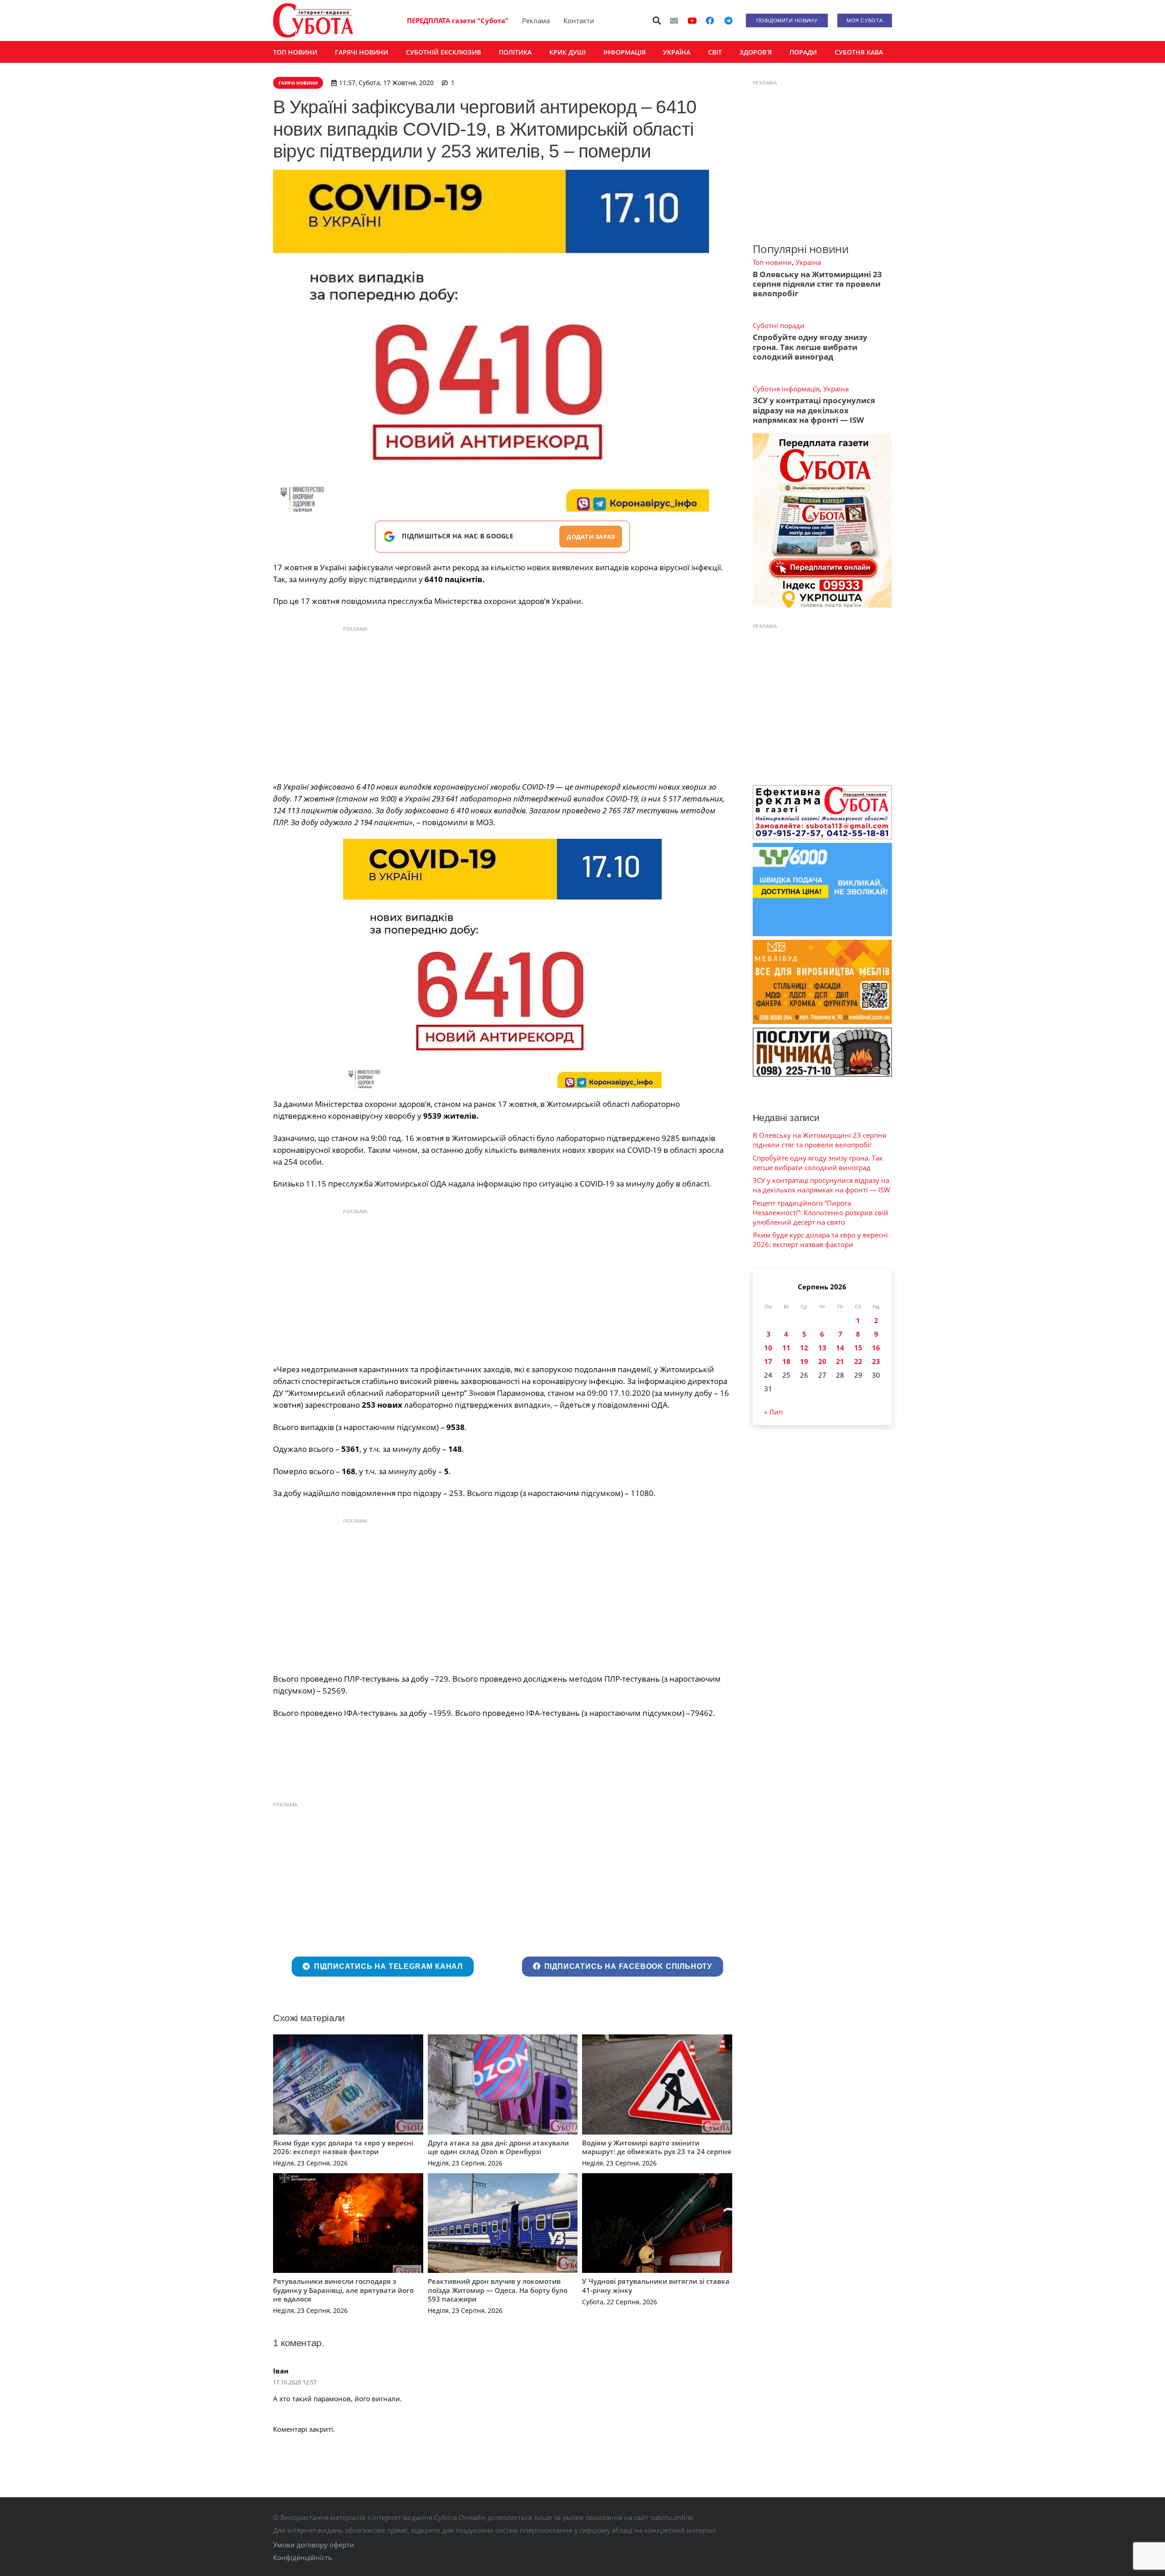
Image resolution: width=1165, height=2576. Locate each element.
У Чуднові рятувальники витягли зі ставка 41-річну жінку (656, 2286)
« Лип (773, 1412)
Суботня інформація (786, 389)
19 (804, 1361)
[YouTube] (692, 20)
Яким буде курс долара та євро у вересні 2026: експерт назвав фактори (343, 2147)
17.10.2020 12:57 (295, 2382)
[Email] (674, 20)
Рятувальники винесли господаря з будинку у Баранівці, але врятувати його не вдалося (343, 2290)
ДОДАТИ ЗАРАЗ (591, 537)
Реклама (536, 20)
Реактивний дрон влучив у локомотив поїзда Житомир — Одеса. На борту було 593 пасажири (498, 2290)
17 (768, 1361)
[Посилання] (313, 20)
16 (876, 1348)
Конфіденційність (303, 2557)
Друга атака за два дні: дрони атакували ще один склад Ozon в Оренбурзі (498, 2147)
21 (840, 1361)
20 (822, 1361)
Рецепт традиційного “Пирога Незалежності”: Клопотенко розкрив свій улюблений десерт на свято (821, 1212)
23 (876, 1361)
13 (822, 1348)
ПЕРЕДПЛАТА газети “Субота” (458, 20)
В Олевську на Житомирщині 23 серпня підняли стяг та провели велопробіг (817, 284)
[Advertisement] (502, 701)
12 (804, 1348)
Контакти (579, 20)
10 (768, 1348)
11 (786, 1348)
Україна (808, 262)
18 (786, 1361)
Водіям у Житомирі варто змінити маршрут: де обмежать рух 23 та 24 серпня (657, 2147)
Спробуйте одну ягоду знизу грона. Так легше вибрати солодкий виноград (810, 347)
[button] (657, 20)
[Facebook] (710, 20)
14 (840, 1348)
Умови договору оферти (314, 2545)
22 (858, 1361)
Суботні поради (779, 325)
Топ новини (772, 262)
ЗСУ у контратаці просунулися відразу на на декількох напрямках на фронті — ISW (814, 410)
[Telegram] (728, 20)
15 (858, 1348)
